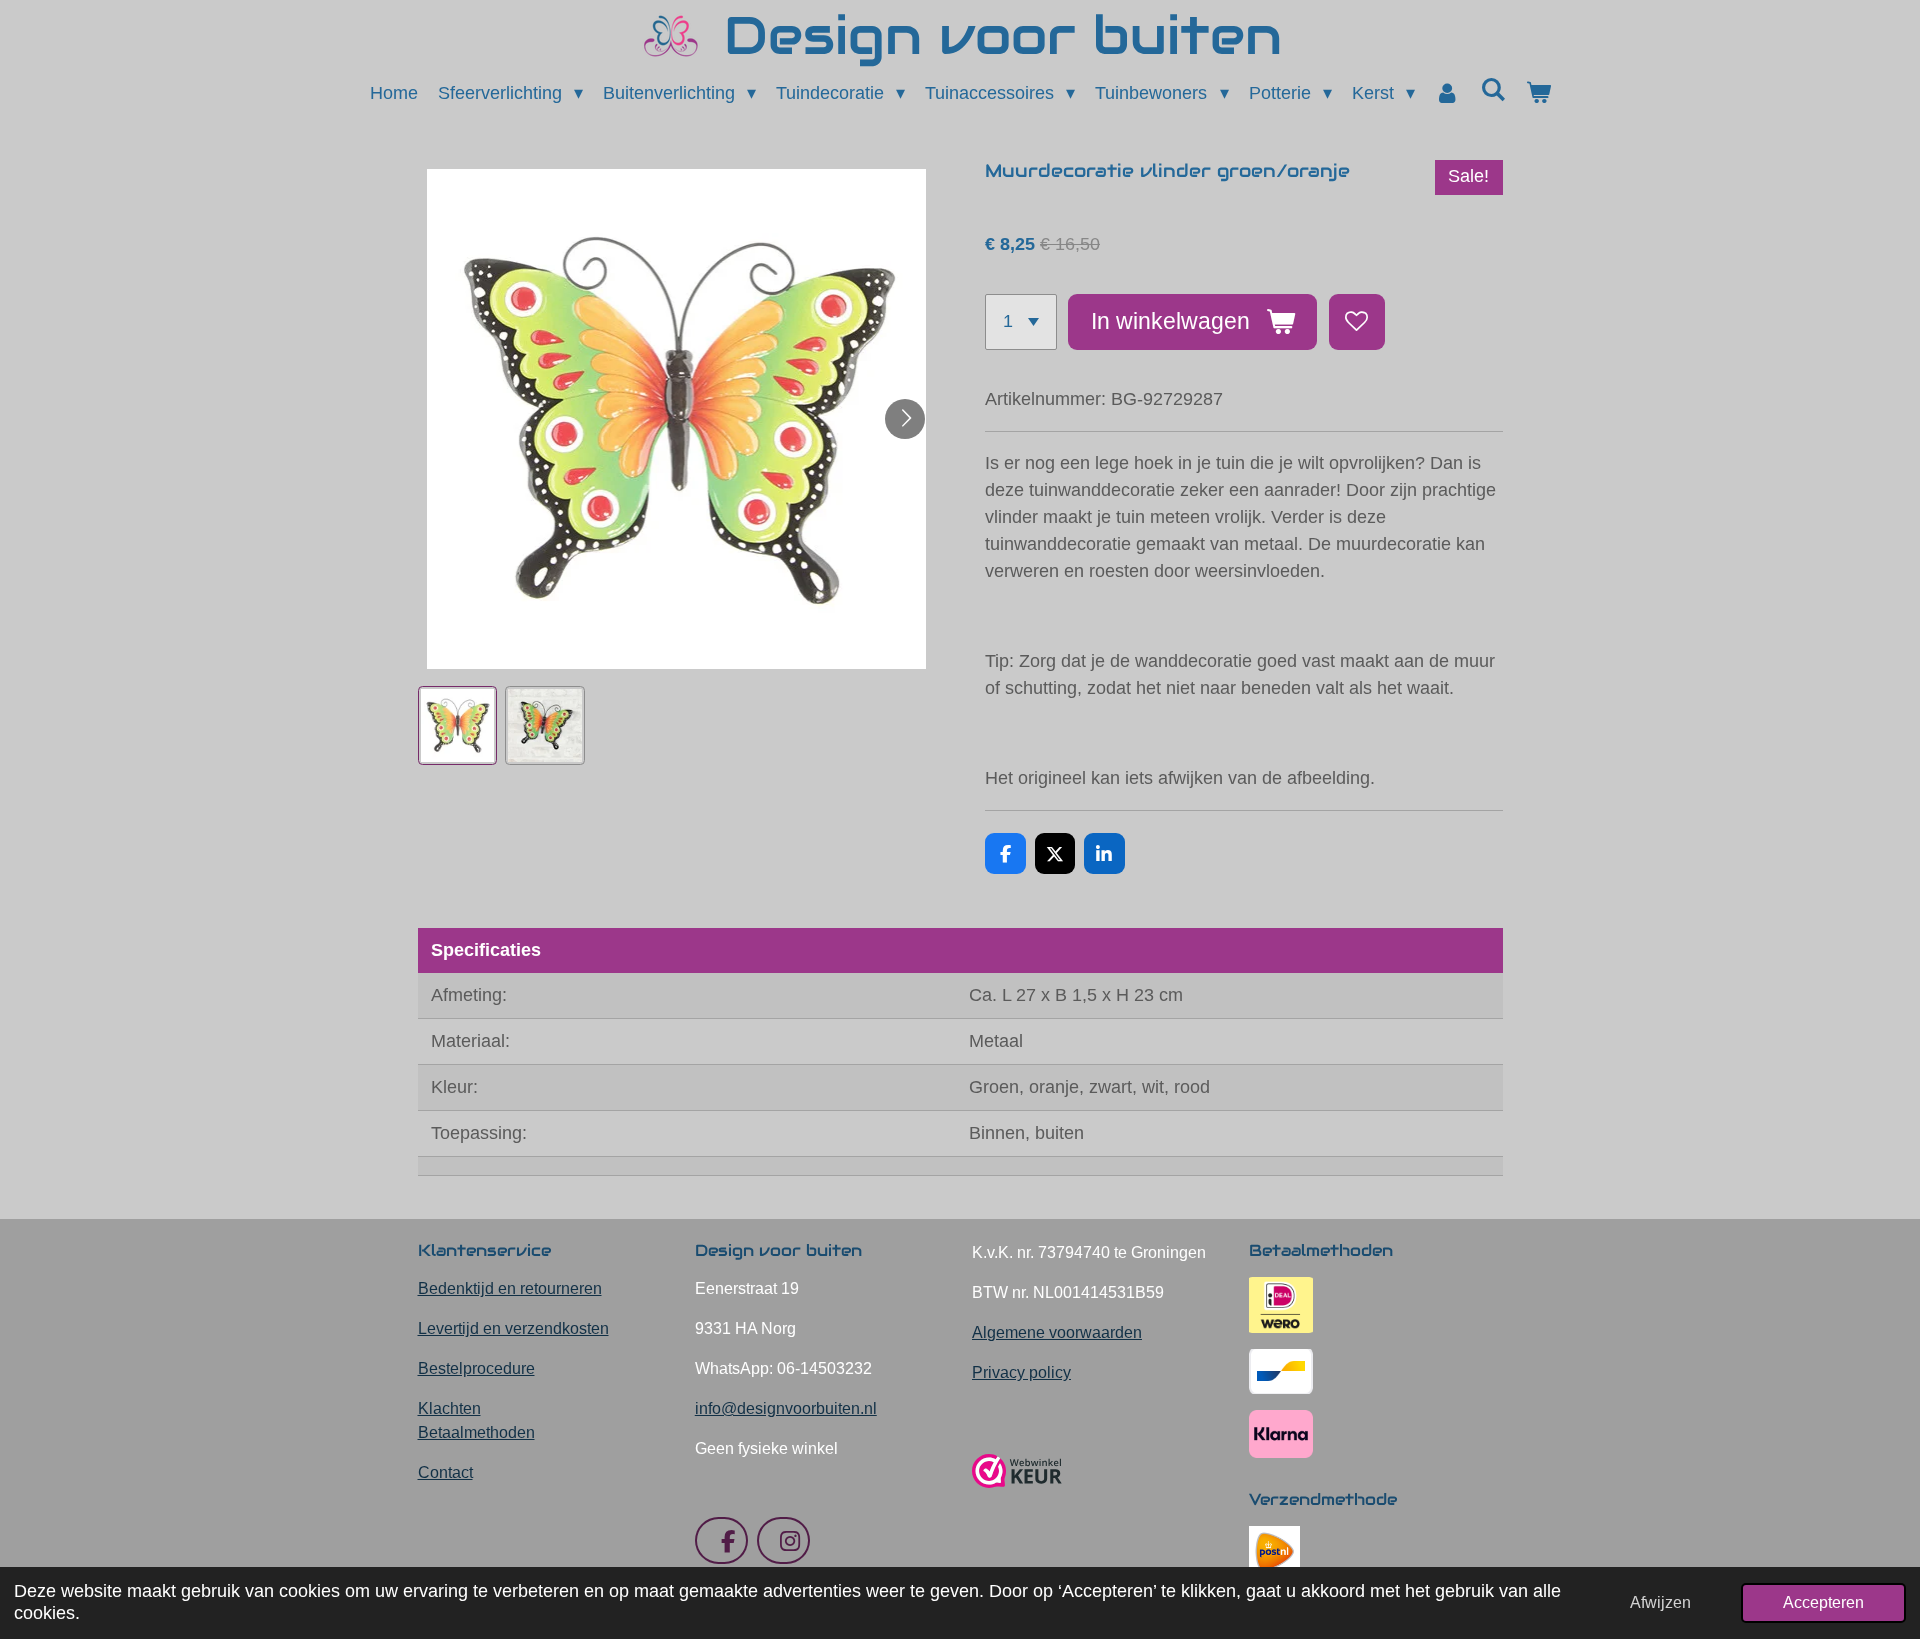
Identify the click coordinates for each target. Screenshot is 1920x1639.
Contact (445, 1472)
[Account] (1447, 93)
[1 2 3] (1021, 322)
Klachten (449, 1408)
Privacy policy (1021, 1372)
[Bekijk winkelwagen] (1537, 93)
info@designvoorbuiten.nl (786, 1408)
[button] (458, 726)
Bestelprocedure (476, 1368)
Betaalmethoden (476, 1432)
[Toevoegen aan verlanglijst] (1357, 322)
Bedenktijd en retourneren (510, 1288)
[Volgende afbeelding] (905, 419)
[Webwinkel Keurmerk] (1017, 1495)
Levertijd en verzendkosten (513, 1328)
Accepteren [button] (1823, 1602)
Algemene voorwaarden (1057, 1332)
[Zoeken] (1492, 90)
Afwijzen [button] (1660, 1602)
